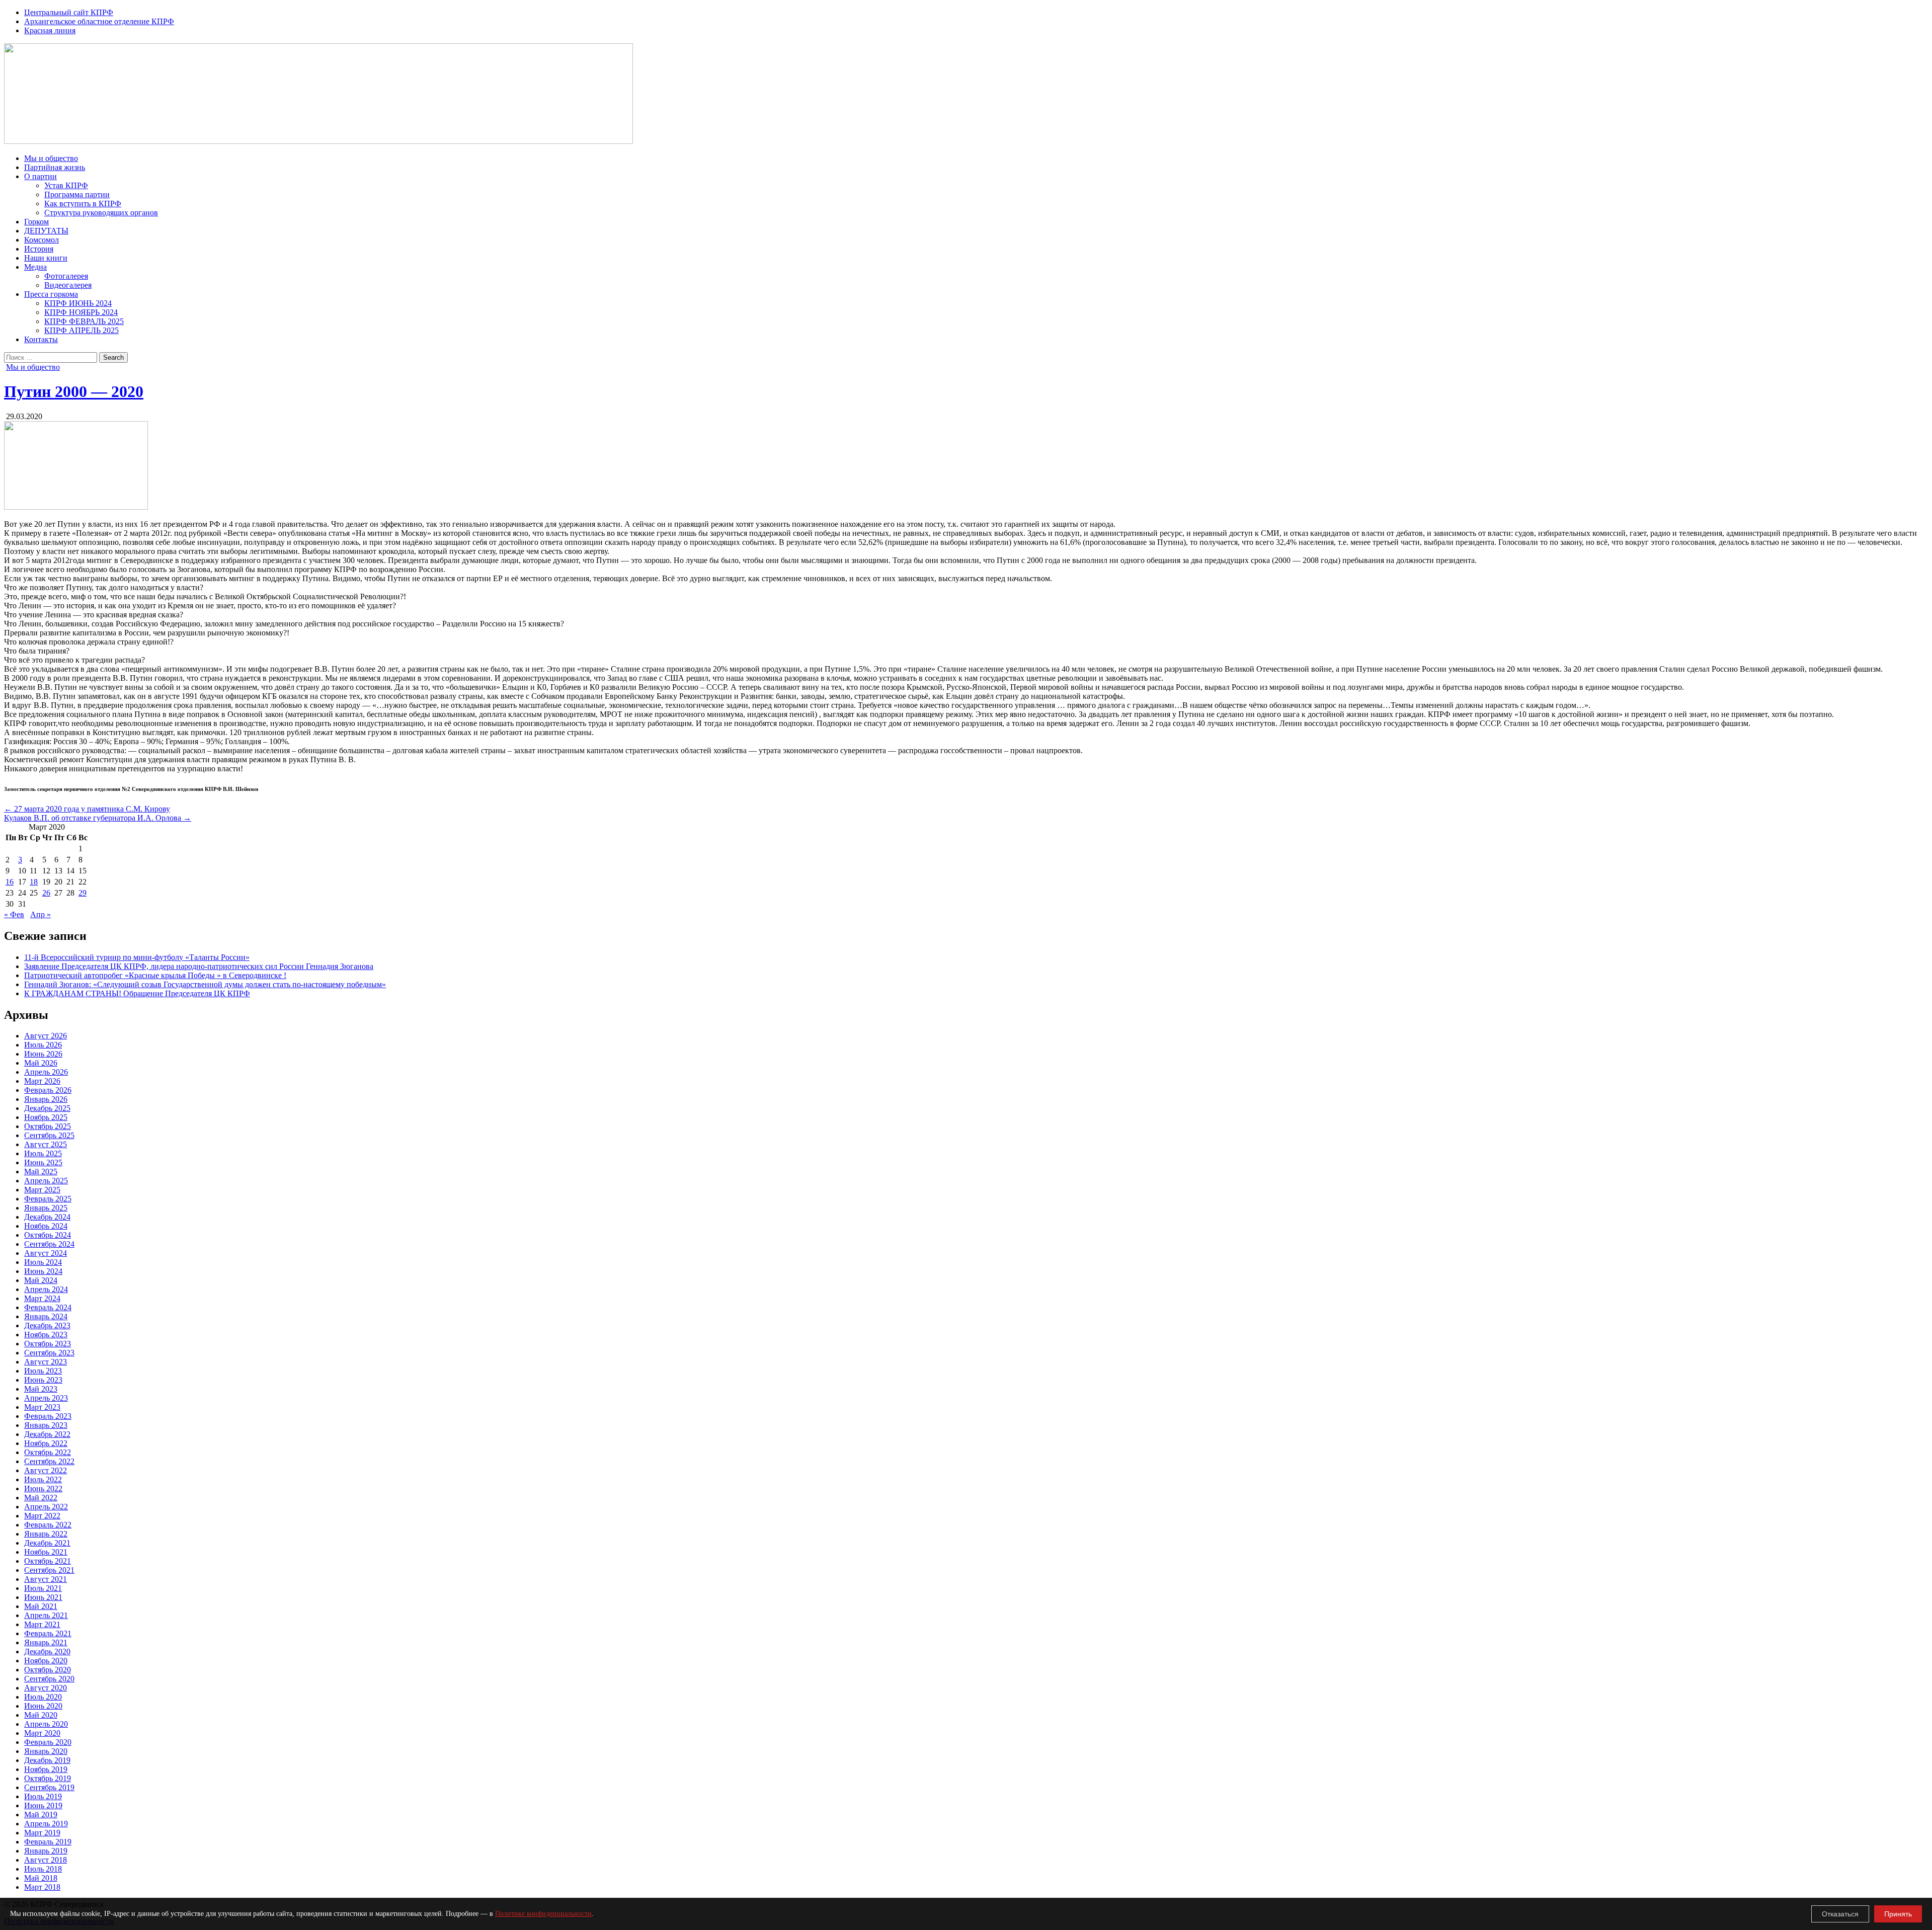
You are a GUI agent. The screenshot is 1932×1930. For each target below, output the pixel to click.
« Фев (14, 914)
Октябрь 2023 (48, 1344)
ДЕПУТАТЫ (46, 231)
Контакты (41, 339)
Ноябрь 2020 (46, 1661)
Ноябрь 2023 (46, 1335)
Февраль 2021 (48, 1633)
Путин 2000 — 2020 (74, 391)
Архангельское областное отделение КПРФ (99, 21)
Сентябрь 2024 (49, 1244)
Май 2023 (41, 1389)
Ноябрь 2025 (46, 1117)
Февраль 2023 (48, 1416)
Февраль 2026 (48, 1090)
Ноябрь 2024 (46, 1226)
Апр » (41, 914)
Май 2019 (41, 1815)
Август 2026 (46, 1036)
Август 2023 (46, 1362)
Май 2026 (41, 1063)
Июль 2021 (43, 1588)
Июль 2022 (43, 1479)
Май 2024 (41, 1280)
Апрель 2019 (46, 1824)
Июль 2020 (43, 1697)
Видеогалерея (68, 285)
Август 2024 (46, 1253)
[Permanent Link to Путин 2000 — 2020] (76, 507)
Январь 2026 (46, 1099)
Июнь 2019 (43, 1805)
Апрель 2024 (46, 1289)
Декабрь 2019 (47, 1760)
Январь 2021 (46, 1642)
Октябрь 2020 (48, 1670)
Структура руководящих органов (101, 213)
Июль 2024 (43, 1262)
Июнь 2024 (43, 1271)
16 (10, 882)
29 (83, 893)
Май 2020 (41, 1715)
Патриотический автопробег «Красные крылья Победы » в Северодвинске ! (155, 975)
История (39, 249)
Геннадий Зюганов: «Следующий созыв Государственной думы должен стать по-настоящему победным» (205, 984)
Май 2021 (41, 1606)
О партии (41, 176)
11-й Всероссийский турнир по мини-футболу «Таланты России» (137, 957)
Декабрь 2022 (47, 1434)
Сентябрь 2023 (49, 1353)
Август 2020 (46, 1688)
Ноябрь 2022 (46, 1443)
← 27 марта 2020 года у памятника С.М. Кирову (87, 809)
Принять (1898, 1914)
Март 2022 (42, 1516)
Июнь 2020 (43, 1706)
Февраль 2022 (48, 1525)
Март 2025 (42, 1190)
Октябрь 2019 (48, 1778)
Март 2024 (42, 1298)
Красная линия (50, 30)
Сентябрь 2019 (49, 1787)
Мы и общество (51, 158)
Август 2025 (46, 1144)
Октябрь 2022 (48, 1452)
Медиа (35, 267)
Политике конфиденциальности (543, 1914)
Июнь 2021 (43, 1597)
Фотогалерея (66, 276)
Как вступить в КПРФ (83, 204)
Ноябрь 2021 (46, 1552)
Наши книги (46, 258)
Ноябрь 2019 (46, 1769)
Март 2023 (42, 1407)
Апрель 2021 (46, 1615)
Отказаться (1840, 1914)
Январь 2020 (46, 1751)
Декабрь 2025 (47, 1108)
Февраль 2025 (48, 1199)
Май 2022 (41, 1498)
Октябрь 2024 (48, 1235)
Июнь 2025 (43, 1162)
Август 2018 (46, 1860)
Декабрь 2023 (47, 1325)
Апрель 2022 (46, 1507)
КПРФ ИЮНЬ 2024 (78, 303)
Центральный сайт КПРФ (69, 12)
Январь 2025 (46, 1208)
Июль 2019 (43, 1796)
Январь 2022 (46, 1534)
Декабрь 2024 (47, 1217)
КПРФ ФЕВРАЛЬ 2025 (84, 321)
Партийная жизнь (55, 167)
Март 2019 (42, 1833)
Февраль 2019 (48, 1842)
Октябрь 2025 (48, 1126)
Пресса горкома (51, 294)
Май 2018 (41, 1878)
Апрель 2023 (46, 1398)
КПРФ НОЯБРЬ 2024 (81, 312)
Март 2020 (42, 1733)
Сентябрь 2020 (49, 1679)
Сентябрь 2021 (49, 1570)
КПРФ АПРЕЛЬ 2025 (82, 330)
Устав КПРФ (66, 185)
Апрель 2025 (46, 1181)
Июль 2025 (43, 1153)
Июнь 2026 (43, 1054)
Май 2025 (41, 1172)
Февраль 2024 (48, 1307)
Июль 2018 (43, 1869)
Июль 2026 (43, 1045)
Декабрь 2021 (47, 1543)
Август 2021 (46, 1579)
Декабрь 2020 (47, 1652)
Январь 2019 (46, 1851)
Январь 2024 (46, 1316)
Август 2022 (46, 1470)
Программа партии (77, 194)
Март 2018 (42, 1887)
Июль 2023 (43, 1371)
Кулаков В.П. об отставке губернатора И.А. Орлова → (98, 818)
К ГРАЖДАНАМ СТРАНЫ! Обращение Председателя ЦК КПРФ (137, 993)
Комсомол (42, 240)
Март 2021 (42, 1624)
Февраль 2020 (48, 1742)
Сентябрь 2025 (49, 1135)
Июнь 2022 (43, 1489)
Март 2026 (42, 1081)
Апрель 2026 (46, 1072)
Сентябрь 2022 (49, 1461)
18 (34, 882)
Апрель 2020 (46, 1724)
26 (46, 893)
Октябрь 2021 (48, 1561)
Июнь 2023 (43, 1380)
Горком (36, 222)
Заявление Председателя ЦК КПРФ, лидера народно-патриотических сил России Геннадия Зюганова (199, 966)
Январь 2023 (46, 1425)
